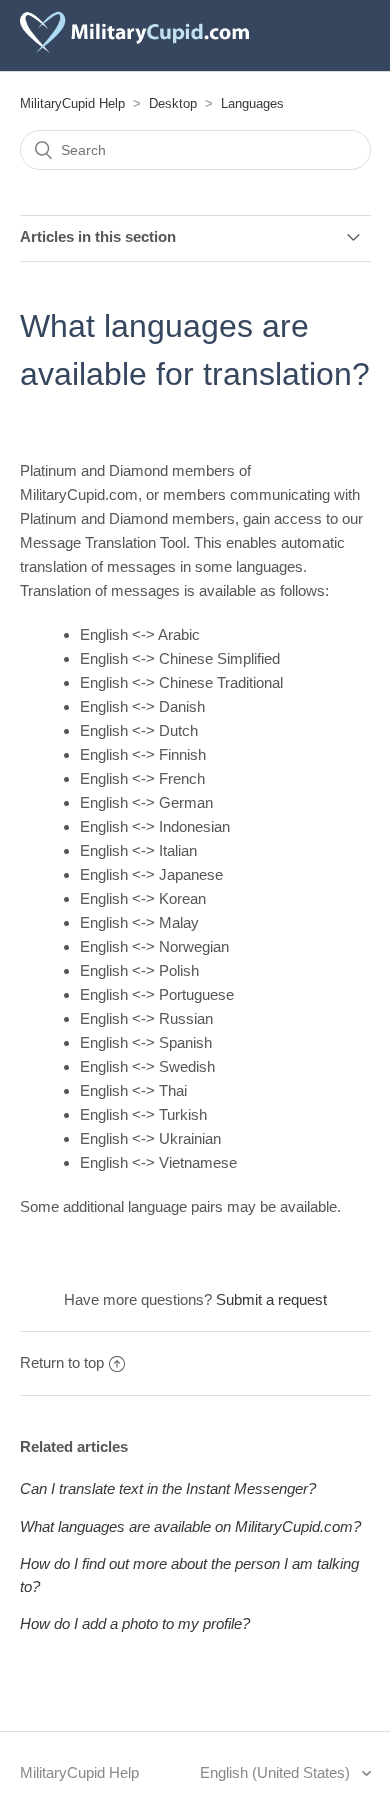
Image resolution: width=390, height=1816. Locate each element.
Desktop (173, 103)
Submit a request (271, 1299)
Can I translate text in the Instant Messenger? (168, 1488)
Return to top (62, 1362)
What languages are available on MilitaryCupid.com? (190, 1526)
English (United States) (277, 1772)
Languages (252, 103)
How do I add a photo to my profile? (135, 1623)
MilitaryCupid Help (72, 103)
